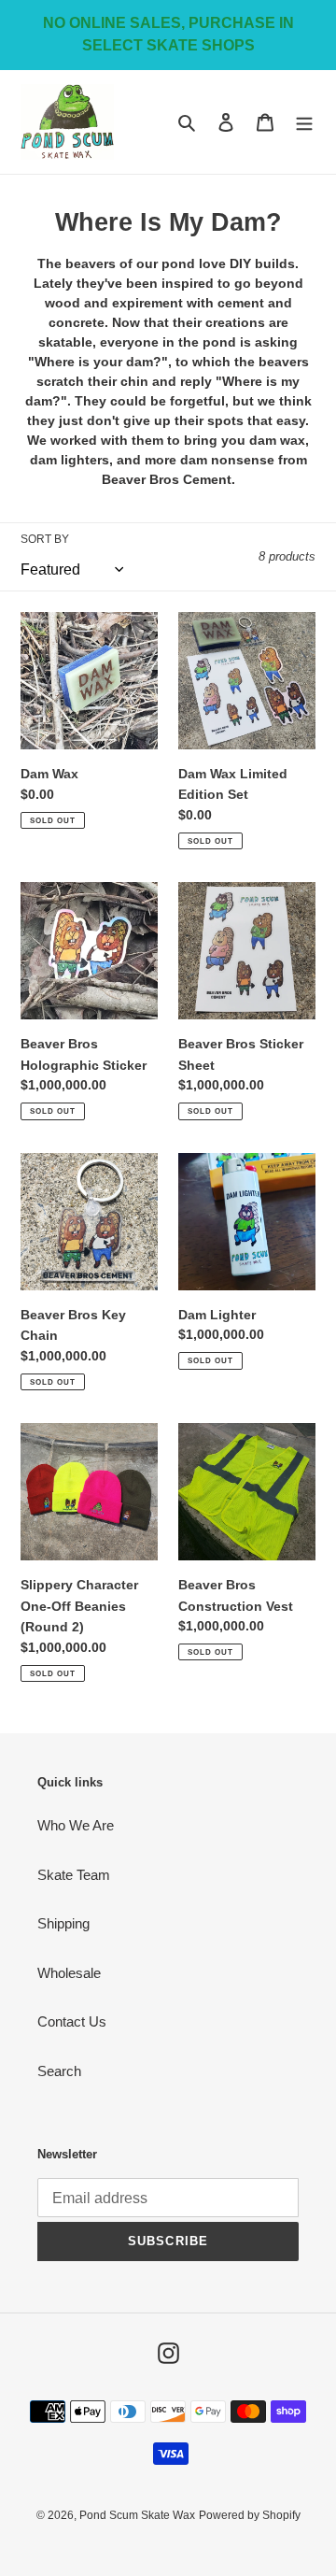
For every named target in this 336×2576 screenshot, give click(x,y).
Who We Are (76, 1825)
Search (59, 2071)
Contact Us (72, 2021)
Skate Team (74, 1875)
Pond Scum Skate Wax (137, 2515)
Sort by (45, 539)
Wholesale (69, 1973)
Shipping (63, 1923)
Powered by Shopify (250, 2515)
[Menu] (304, 122)
